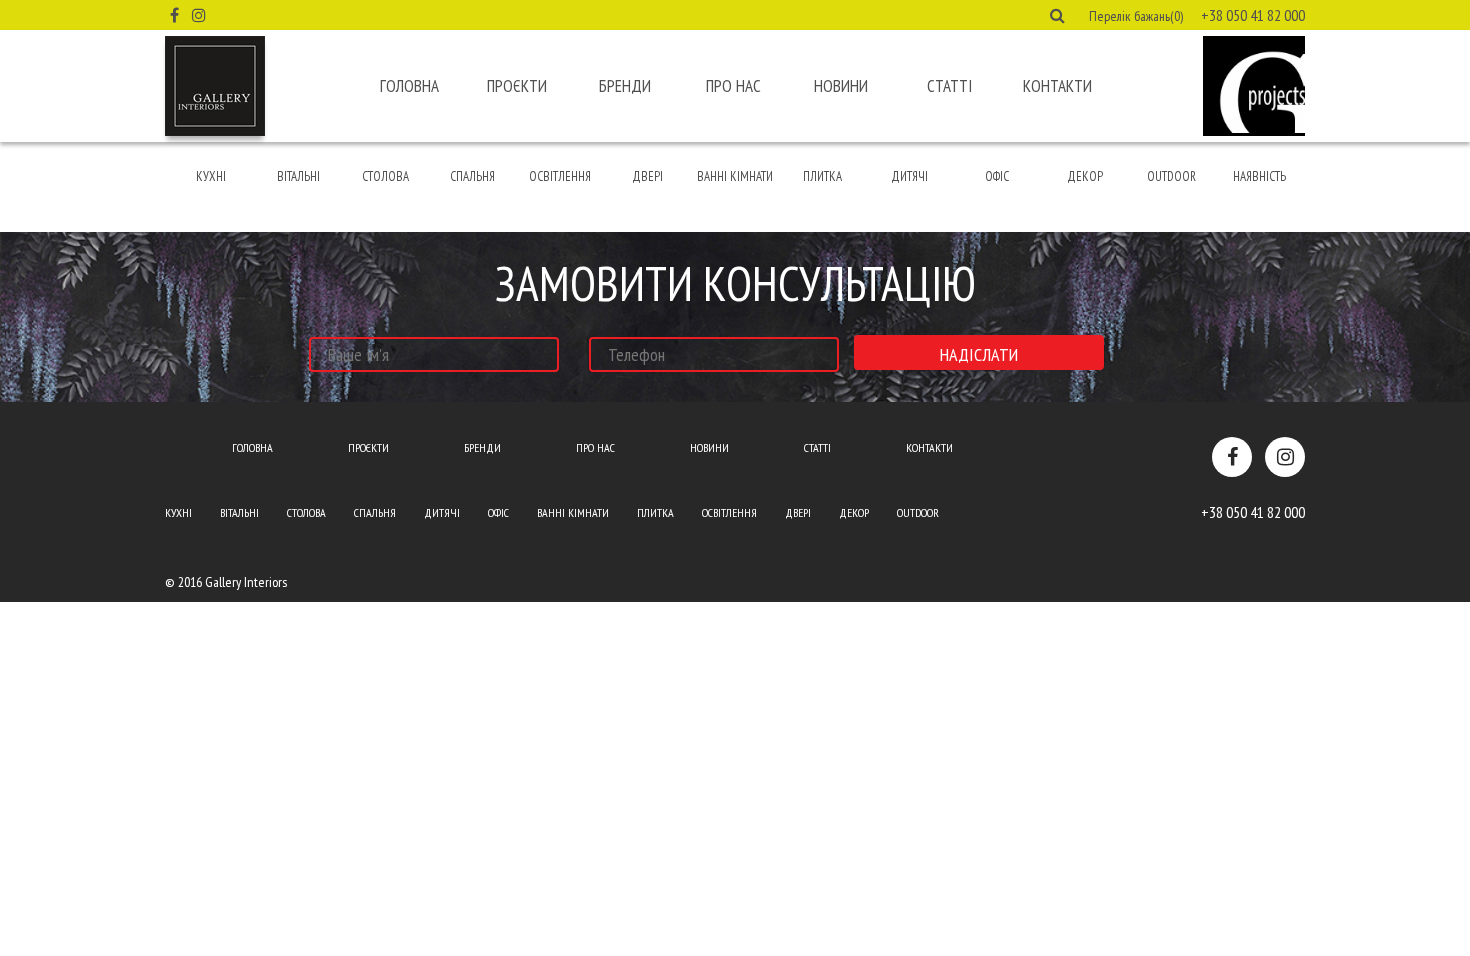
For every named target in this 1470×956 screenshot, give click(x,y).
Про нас (733, 86)
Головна (409, 86)
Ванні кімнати (735, 176)
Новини (841, 86)
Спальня (472, 176)
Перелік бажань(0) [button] (1136, 16)
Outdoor (1171, 176)
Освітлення (560, 176)
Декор (1085, 176)
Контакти (1057, 86)
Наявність (1259, 176)
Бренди (625, 86)
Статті (949, 86)
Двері (647, 176)
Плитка (822, 176)
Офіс (997, 176)
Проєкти (517, 86)
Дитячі (909, 176)
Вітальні (298, 176)
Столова (385, 176)
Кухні (211, 176)
